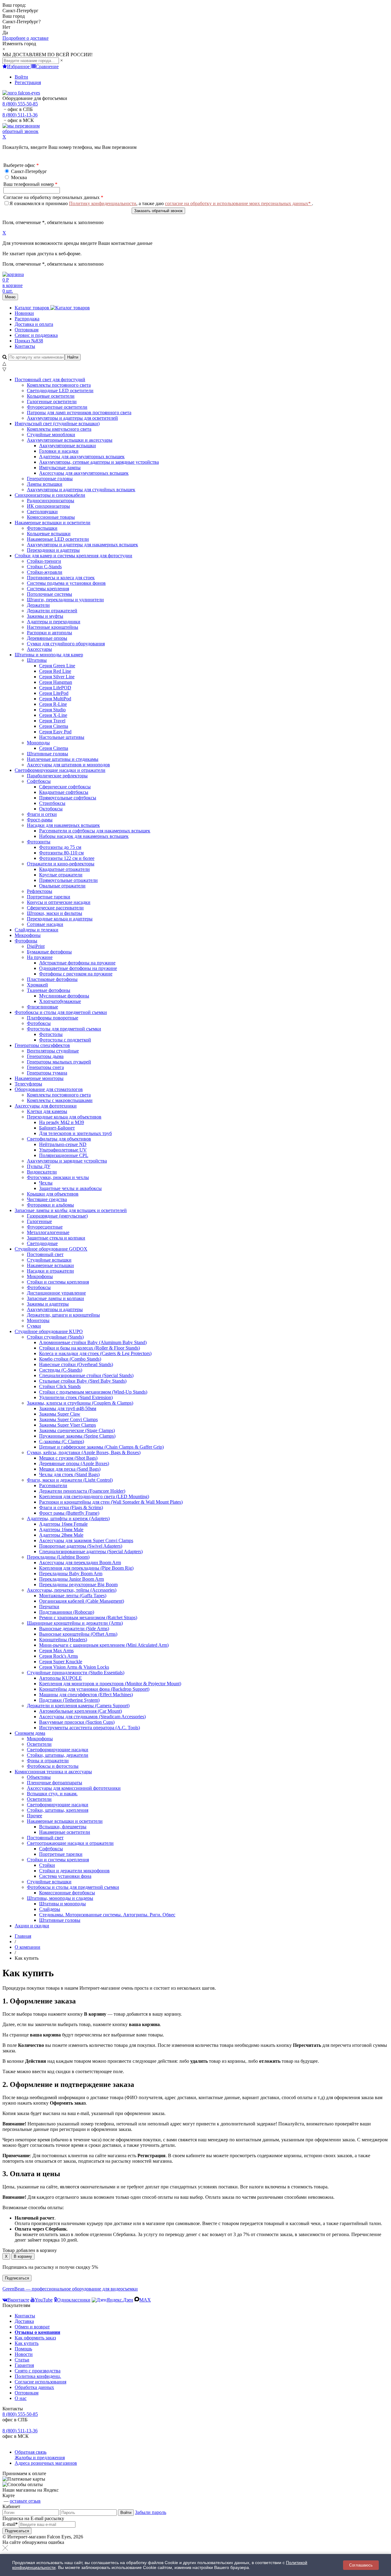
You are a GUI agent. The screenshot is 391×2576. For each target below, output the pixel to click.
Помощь (23, 2349)
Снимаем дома (30, 1733)
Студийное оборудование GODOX (51, 1249)
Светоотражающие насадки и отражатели (70, 1843)
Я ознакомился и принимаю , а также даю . (161, 203)
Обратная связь (31, 2452)
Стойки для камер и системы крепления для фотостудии (73, 556)
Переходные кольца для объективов (64, 1117)
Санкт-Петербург (28, 171)
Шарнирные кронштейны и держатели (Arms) (75, 1623)
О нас (21, 2398)
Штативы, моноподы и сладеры (60, 1898)
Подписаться (17, 2278)
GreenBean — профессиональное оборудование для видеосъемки (70, 2289)
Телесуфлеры (28, 1084)
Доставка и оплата (34, 324)
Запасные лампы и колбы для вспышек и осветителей (71, 1210)
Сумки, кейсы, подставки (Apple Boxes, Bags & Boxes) (84, 1452)
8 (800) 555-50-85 (20, 104)
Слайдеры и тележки (37, 930)
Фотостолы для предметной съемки (64, 1029)
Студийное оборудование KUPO (49, 1331)
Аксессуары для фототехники (46, 1106)
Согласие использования (40, 2382)
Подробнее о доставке (26, 38)
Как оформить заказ (35, 2338)
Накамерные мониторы (39, 1078)
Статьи (22, 2360)
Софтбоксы (39, 781)
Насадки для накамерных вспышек (63, 825)
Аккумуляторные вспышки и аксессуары (70, 440)
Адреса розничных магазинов (46, 2463)
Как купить (27, 2343)
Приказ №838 (29, 341)
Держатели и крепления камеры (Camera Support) (78, 1706)
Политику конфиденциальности (103, 203)
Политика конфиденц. (38, 2376)
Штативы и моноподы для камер (49, 655)
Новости (24, 2354)
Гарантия (24, 2365)
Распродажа (27, 319)
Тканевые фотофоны (49, 990)
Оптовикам (27, 330)
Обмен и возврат (32, 2327)
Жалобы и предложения (40, 2458)
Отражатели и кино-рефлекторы (61, 864)
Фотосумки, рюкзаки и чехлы (58, 1177)
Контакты (25, 346)
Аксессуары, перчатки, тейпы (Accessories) (72, 1590)
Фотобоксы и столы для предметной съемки (61, 1012)
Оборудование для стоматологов (49, 1089)
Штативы (37, 660)
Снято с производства (38, 2371)
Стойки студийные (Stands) (55, 1337)
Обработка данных (34, 2387)
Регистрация (28, 82)
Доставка (24, 2321)
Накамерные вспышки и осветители (53, 523)
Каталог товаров (33, 308)
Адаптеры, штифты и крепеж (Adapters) (68, 1518)
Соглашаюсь (361, 2565)
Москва (18, 177)
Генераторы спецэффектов (42, 1045)
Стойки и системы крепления (58, 1860)
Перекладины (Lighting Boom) (58, 1557)
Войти (21, 77)
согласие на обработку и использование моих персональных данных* (238, 203)
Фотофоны (26, 941)
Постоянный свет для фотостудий (50, 380)
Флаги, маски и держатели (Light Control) (70, 1480)
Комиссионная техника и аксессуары (53, 1772)
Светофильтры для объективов (59, 1139)
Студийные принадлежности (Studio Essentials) (76, 1673)
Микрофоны (28, 935)
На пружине (40, 957)
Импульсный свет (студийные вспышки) (57, 424)
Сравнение (47, 66)
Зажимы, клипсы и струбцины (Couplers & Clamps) (80, 1403)
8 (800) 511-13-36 (20, 115)
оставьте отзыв (25, 2501)
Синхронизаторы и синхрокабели (50, 495)
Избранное (19, 66)
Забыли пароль (151, 2512)
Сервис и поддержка (36, 335)
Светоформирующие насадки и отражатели (60, 770)
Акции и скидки (32, 1926)
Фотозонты (39, 842)
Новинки (24, 313)
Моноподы (38, 743)
